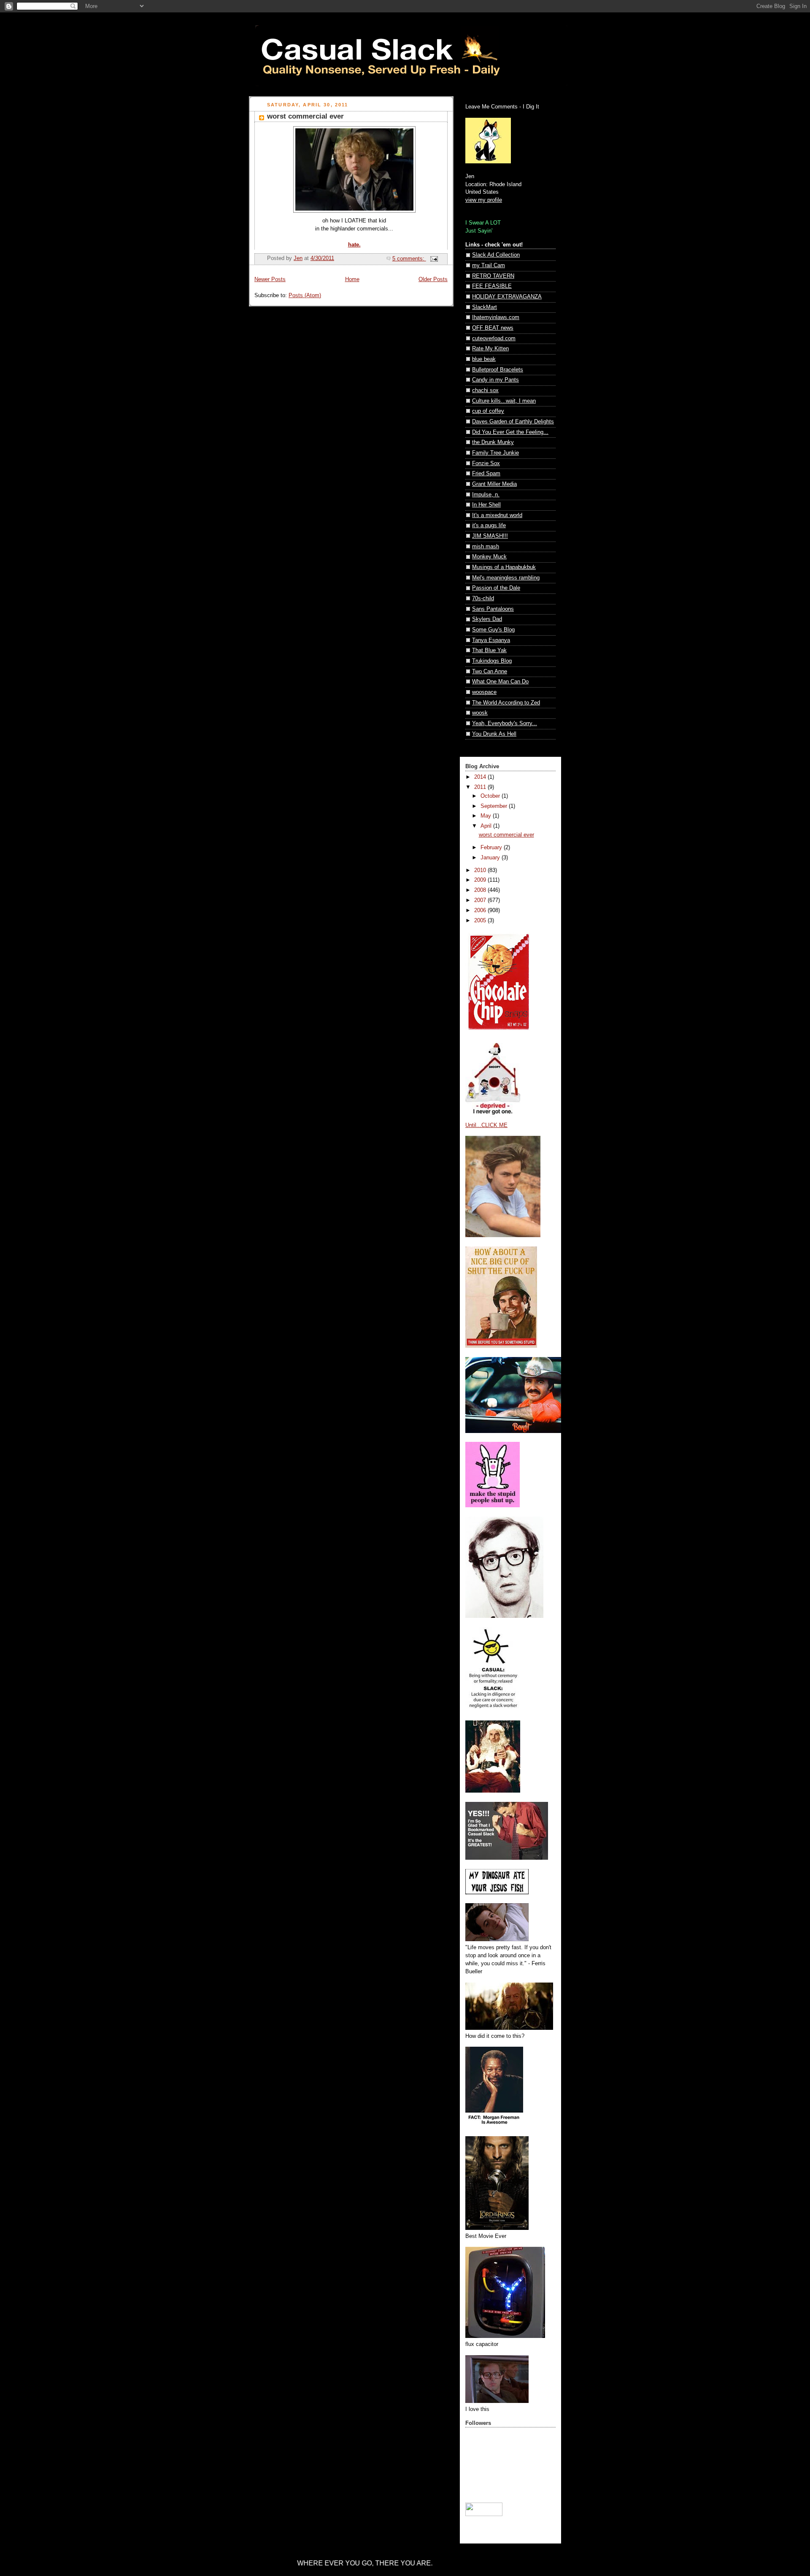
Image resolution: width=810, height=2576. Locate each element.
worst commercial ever (305, 116)
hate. (354, 245)
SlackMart (485, 307)
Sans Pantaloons (493, 609)
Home (352, 279)
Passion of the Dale (496, 588)
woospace (484, 692)
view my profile (484, 200)
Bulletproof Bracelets (498, 370)
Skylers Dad (487, 619)
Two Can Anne (490, 672)
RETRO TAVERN (493, 276)
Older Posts (433, 279)
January (491, 858)
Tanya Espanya (491, 640)
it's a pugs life (489, 525)
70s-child (483, 599)
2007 (481, 900)
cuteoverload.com (494, 339)
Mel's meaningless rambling (506, 578)
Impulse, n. (486, 495)
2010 (481, 870)
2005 (481, 921)
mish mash (486, 547)
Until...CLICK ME (486, 1125)
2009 (481, 880)
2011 (481, 787)
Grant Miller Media (494, 484)
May (487, 816)
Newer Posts (270, 279)
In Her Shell (486, 505)
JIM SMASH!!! (490, 536)
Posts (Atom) (305, 295)
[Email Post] (434, 259)
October (491, 796)
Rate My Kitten (490, 349)
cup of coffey (488, 411)
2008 (481, 890)
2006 (481, 910)
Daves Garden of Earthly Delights (513, 422)
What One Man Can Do (500, 682)
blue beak (484, 359)
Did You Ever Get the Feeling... (510, 432)
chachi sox (485, 390)
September (495, 806)
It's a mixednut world (497, 515)
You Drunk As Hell (494, 734)
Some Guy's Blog (493, 630)
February (492, 848)
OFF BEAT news (493, 328)
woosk (480, 713)
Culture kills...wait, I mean (504, 401)
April (487, 826)
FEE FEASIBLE (492, 286)
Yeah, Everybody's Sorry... (505, 723)
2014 (481, 777)
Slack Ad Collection (496, 255)
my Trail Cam (489, 265)
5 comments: (409, 259)
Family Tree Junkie (495, 453)
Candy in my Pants (495, 380)
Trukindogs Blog (492, 661)
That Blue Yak (489, 650)
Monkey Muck (489, 557)
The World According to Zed (506, 703)
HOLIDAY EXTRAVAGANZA (507, 297)
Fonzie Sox (486, 463)
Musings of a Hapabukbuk (504, 567)
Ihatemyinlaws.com (496, 317)
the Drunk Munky (493, 442)
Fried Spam (486, 474)
